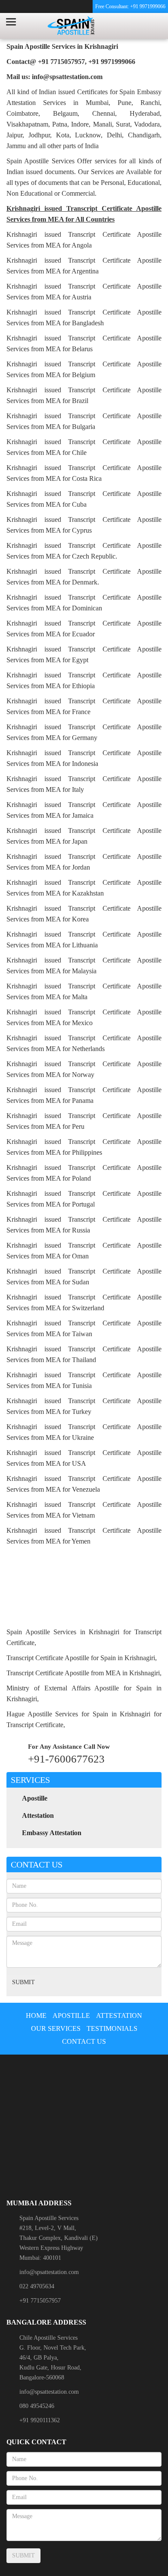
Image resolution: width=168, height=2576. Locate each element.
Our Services (56, 2028)
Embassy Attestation (52, 1833)
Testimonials (112, 2028)
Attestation (38, 1815)
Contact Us (84, 2041)
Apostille (35, 1798)
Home (36, 2015)
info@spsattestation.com (49, 2272)
